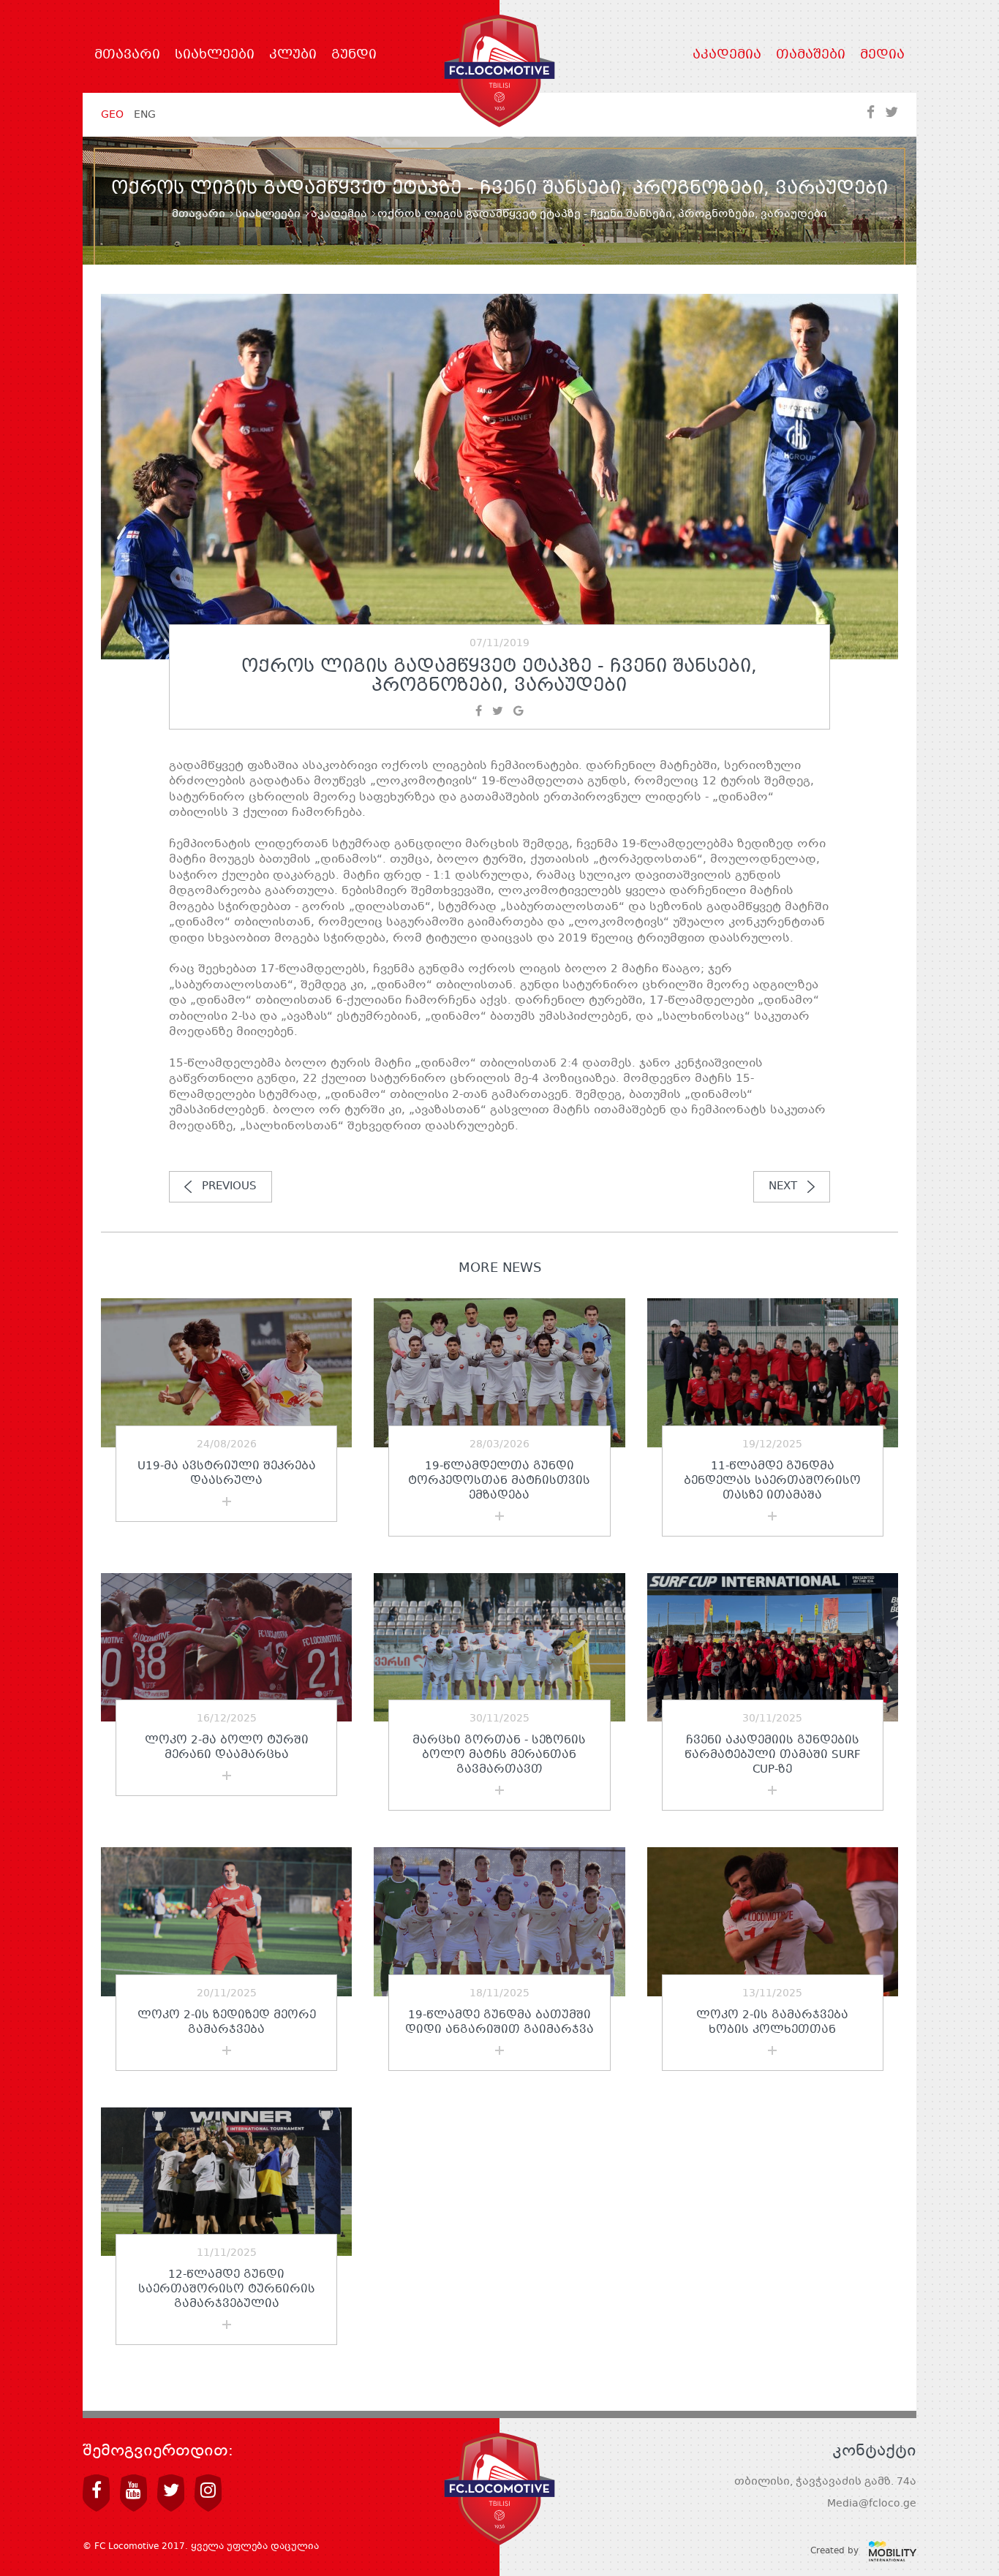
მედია (882, 56)
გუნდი (354, 56)
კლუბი (293, 56)
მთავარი (127, 56)
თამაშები (811, 56)
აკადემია (727, 56)
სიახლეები (215, 56)
